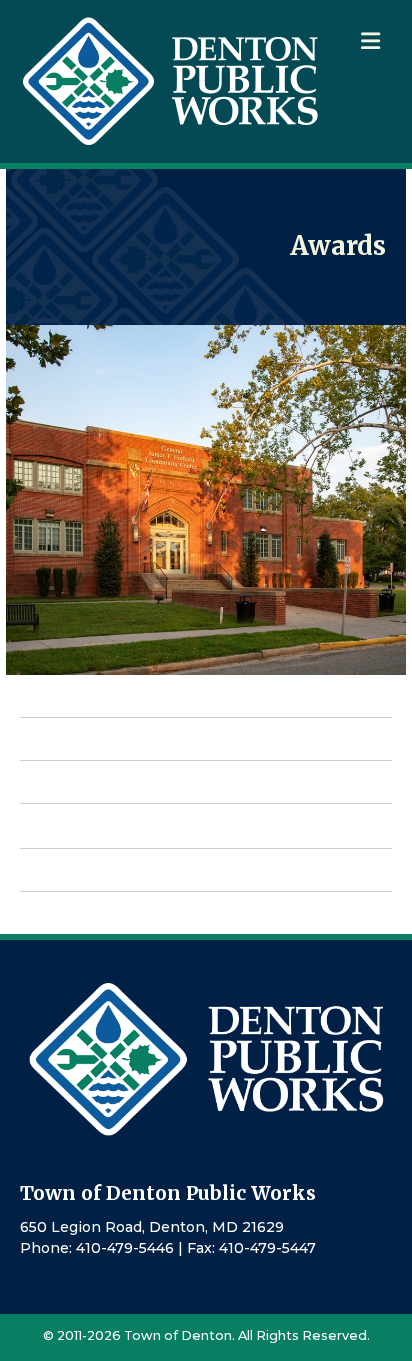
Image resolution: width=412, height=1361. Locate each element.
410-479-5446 (125, 1248)
